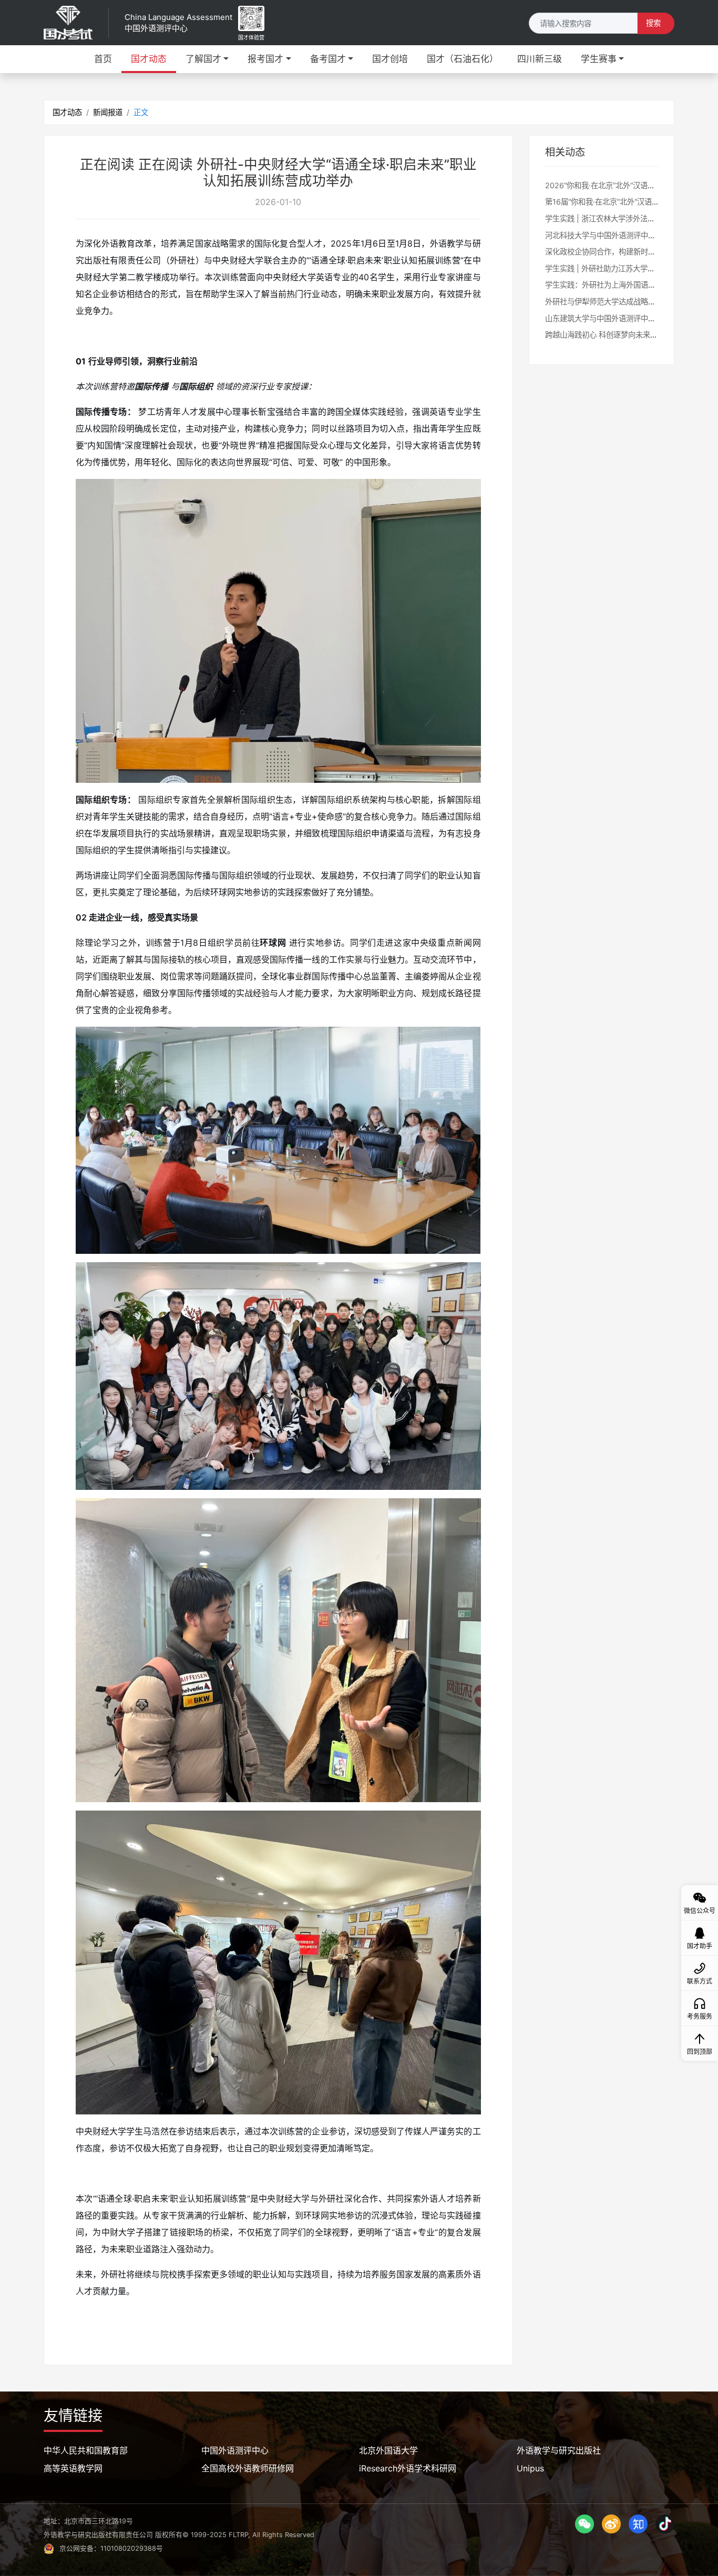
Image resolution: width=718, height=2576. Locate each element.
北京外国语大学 (388, 2450)
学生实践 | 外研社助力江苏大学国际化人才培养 (622, 268)
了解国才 (203, 59)
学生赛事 (599, 59)
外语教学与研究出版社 (559, 2450)
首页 (103, 59)
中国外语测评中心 (235, 2450)
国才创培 (390, 59)
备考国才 (328, 59)
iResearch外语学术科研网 (408, 2468)
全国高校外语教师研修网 (248, 2468)
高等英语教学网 (73, 2468)
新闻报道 (108, 112)
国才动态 (149, 59)
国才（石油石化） (463, 59)
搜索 (653, 23)
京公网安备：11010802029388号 (111, 2548)
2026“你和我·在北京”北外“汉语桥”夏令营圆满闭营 (627, 185)
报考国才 (265, 59)
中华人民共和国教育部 (86, 2450)
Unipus (530, 2468)
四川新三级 (540, 59)
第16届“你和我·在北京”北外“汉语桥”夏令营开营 (622, 202)
